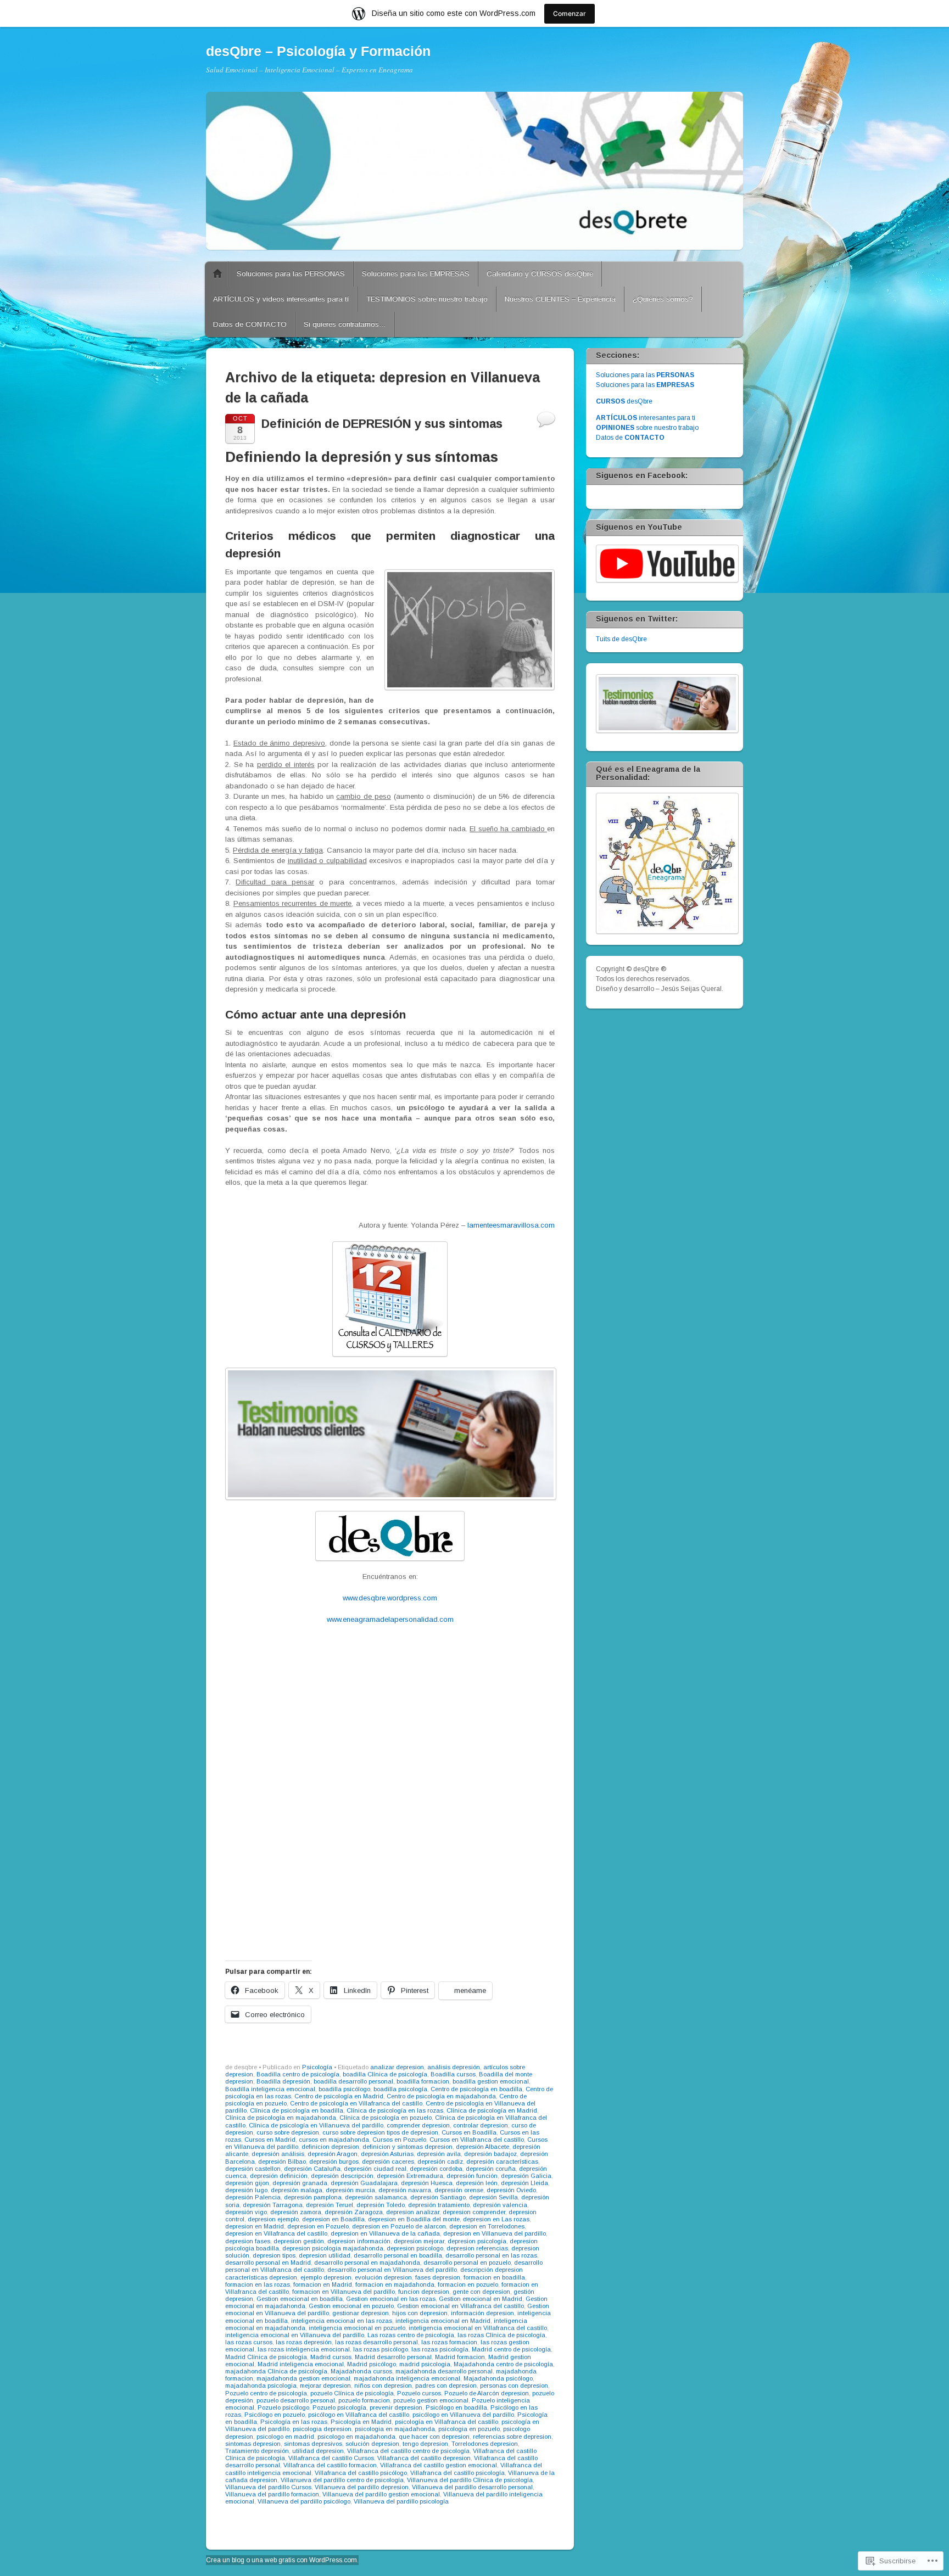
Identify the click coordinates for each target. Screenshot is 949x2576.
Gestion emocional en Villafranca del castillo (460, 2306)
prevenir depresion (396, 2407)
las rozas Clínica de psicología (501, 2335)
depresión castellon (253, 2169)
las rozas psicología (440, 2349)
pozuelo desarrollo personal (296, 2400)
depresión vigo (246, 2212)
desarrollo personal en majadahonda (367, 2263)
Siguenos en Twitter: (637, 619)
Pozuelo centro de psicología (266, 2393)
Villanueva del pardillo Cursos (268, 2487)
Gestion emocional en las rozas (391, 2299)
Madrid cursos (331, 2357)
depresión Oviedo (511, 2190)
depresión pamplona (313, 2197)
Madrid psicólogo (372, 2364)
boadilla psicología (400, 2089)
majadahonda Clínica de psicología (276, 2371)
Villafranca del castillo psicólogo (361, 2473)
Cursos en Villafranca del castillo (477, 2140)
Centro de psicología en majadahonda (441, 2096)
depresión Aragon (333, 2154)
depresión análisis (278, 2154)
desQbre (624, 401)
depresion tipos (274, 2255)
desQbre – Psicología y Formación (318, 51)
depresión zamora (296, 2212)
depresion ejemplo (273, 2219)
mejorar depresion (325, 2385)
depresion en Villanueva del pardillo (495, 2233)
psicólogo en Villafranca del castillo (359, 2415)
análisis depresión (454, 2067)
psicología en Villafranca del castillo (446, 2422)
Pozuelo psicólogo (283, 2407)
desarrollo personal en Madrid (268, 2263)
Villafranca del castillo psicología (457, 2473)
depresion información (359, 2241)
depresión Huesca (427, 2183)
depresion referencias (477, 2248)
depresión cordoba (436, 2169)
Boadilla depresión (283, 2081)
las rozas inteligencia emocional (304, 2349)
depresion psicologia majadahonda (333, 2248)
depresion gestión (299, 2241)
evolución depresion (383, 2277)
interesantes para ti (646, 418)
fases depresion (438, 2277)
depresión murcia (350, 2190)
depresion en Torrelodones (487, 2226)
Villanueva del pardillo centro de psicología (342, 2480)
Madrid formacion (460, 2357)
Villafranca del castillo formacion (330, 2465)
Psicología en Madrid (361, 2422)
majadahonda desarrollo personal (444, 2371)
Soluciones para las (645, 375)
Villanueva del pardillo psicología (401, 2501)
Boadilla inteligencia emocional (270, 2089)
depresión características (502, 2161)
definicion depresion (330, 2147)
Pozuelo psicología (339, 2407)
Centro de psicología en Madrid (339, 2096)
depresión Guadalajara (364, 2183)
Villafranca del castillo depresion (424, 2458)
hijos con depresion (420, 2313)
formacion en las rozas (258, 2284)
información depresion (482, 2313)
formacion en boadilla (494, 2277)
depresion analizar (413, 2212)
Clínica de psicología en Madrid (492, 2110)
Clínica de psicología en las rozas (395, 2110)
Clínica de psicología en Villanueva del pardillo (316, 2125)
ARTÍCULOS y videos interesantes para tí (281, 299)
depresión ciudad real (375, 2169)
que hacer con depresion (434, 2437)
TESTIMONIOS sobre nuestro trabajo (427, 299)
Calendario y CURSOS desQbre (540, 274)
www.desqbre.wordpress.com (390, 1598)
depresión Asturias (387, 2154)
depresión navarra (405, 2190)
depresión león (477, 2183)
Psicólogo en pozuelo (275, 2415)
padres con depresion (446, 2385)
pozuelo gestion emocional (431, 2400)
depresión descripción (342, 2176)
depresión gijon (247, 2183)
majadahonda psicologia (261, 2385)
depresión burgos (334, 2161)
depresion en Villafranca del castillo (276, 2233)
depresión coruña (491, 2169)
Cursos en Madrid (270, 2140)
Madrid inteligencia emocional (301, 2364)
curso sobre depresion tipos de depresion (380, 2132)
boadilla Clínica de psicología (385, 2074)
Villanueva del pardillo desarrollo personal (472, 2487)
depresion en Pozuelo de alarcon (399, 2226)
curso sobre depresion (288, 2132)
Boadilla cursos (453, 2074)
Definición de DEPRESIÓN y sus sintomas (382, 424)
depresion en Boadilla (333, 2219)
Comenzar (570, 13)
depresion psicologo (415, 2248)
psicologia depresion (322, 2429)
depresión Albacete (482, 2147)
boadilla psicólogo (344, 2089)
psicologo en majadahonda (356, 2437)
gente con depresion (481, 2292)
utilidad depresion (318, 2451)
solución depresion (372, 2444)
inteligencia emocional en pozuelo (357, 2328)
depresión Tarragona (273, 2205)
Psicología (317, 2067)
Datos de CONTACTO (250, 324)
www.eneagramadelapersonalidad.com (390, 1619)
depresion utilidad (325, 2255)
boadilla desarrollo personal (353, 2081)
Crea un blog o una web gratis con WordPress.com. (282, 2560)
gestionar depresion (361, 2313)
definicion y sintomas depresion (407, 2147)
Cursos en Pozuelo (399, 2140)
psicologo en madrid (285, 2437)
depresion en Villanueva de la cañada (385, 2233)
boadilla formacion (423, 2081)
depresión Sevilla (493, 2197)
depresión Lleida (524, 2183)
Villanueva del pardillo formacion (272, 2494)
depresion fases (248, 2241)
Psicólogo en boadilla (456, 2407)
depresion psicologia (477, 2241)
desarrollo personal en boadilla (398, 2255)
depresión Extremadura (410, 2176)
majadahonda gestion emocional (303, 2378)
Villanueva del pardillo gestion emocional (381, 2494)
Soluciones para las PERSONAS (291, 274)
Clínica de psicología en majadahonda (281, 2118)
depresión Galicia (526, 2176)
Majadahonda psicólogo (498, 2378)
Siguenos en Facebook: (642, 475)
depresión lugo (246, 2190)
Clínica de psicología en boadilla (297, 2110)
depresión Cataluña (312, 2169)
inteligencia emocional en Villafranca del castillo (478, 2328)
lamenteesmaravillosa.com (511, 1225)
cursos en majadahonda (334, 2140)
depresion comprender (474, 2212)
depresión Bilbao (282, 2161)
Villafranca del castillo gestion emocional (439, 2465)
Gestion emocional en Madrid (481, 2299)
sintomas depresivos (313, 2444)
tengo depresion (425, 2444)
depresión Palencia (253, 2197)
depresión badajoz (490, 2154)
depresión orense (459, 2190)
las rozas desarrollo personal (376, 2342)
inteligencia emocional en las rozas (342, 2321)
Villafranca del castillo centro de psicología (408, 2451)
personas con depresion (514, 2385)
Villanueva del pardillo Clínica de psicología (470, 2480)
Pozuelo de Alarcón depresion (487, 2393)
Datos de (630, 438)
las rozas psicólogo (381, 2349)
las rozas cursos (249, 2342)
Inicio (217, 274)
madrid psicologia (425, 2364)
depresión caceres (388, 2161)
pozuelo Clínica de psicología (352, 2393)
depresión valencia (500, 2205)
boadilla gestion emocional (491, 2081)
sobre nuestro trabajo (647, 428)
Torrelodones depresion (485, 2444)
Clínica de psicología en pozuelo (386, 2118)
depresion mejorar (419, 2241)
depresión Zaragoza (354, 2212)
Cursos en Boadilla (469, 2132)
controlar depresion (481, 2125)
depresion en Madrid (255, 2226)
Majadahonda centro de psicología (503, 2364)
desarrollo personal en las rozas (491, 2255)
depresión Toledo (381, 2205)
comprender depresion (418, 2125)
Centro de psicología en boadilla (476, 2089)
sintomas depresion (253, 2444)
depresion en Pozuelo (318, 2226)
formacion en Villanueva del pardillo (344, 2292)
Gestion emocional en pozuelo (351, 2306)
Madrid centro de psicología (511, 2349)
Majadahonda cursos (361, 2371)
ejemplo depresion (326, 2277)
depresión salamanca (376, 2197)
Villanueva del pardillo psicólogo (304, 2501)
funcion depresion (424, 2292)
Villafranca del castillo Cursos (331, 2458)
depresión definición (279, 2176)
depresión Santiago (438, 2197)
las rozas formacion (449, 2342)
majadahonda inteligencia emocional (407, 2378)
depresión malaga (297, 2190)
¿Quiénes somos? (663, 299)
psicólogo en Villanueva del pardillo (463, 2415)
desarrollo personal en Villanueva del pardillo (392, 2270)
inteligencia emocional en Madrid (443, 2321)
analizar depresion (397, 2067)
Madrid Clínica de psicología (266, 2357)
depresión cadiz (440, 2161)
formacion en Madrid (323, 2284)
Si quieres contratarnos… (345, 324)
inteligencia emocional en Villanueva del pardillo (295, 2335)
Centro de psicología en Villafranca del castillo (356, 2103)
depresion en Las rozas (496, 2219)
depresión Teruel (330, 2205)
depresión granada (300, 2183)
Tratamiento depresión (257, 2451)
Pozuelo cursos (419, 2393)
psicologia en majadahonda (395, 2429)
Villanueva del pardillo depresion (362, 2487)
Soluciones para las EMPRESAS (416, 274)
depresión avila (439, 2154)
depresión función (472, 2176)
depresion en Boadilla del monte (414, 2219)
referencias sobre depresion (512, 2437)
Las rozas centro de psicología (411, 2335)
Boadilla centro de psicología (298, 2074)
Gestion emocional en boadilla (300, 2299)
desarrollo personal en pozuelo (467, 2263)
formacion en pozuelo (468, 2284)
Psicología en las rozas (294, 2422)
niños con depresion (383, 2385)
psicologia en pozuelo (469, 2429)
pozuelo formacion (364, 2400)
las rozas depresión (304, 2342)
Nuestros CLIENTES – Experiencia (560, 299)
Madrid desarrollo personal (393, 2357)
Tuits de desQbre (621, 639)
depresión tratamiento (439, 2205)
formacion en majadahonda (395, 2284)
